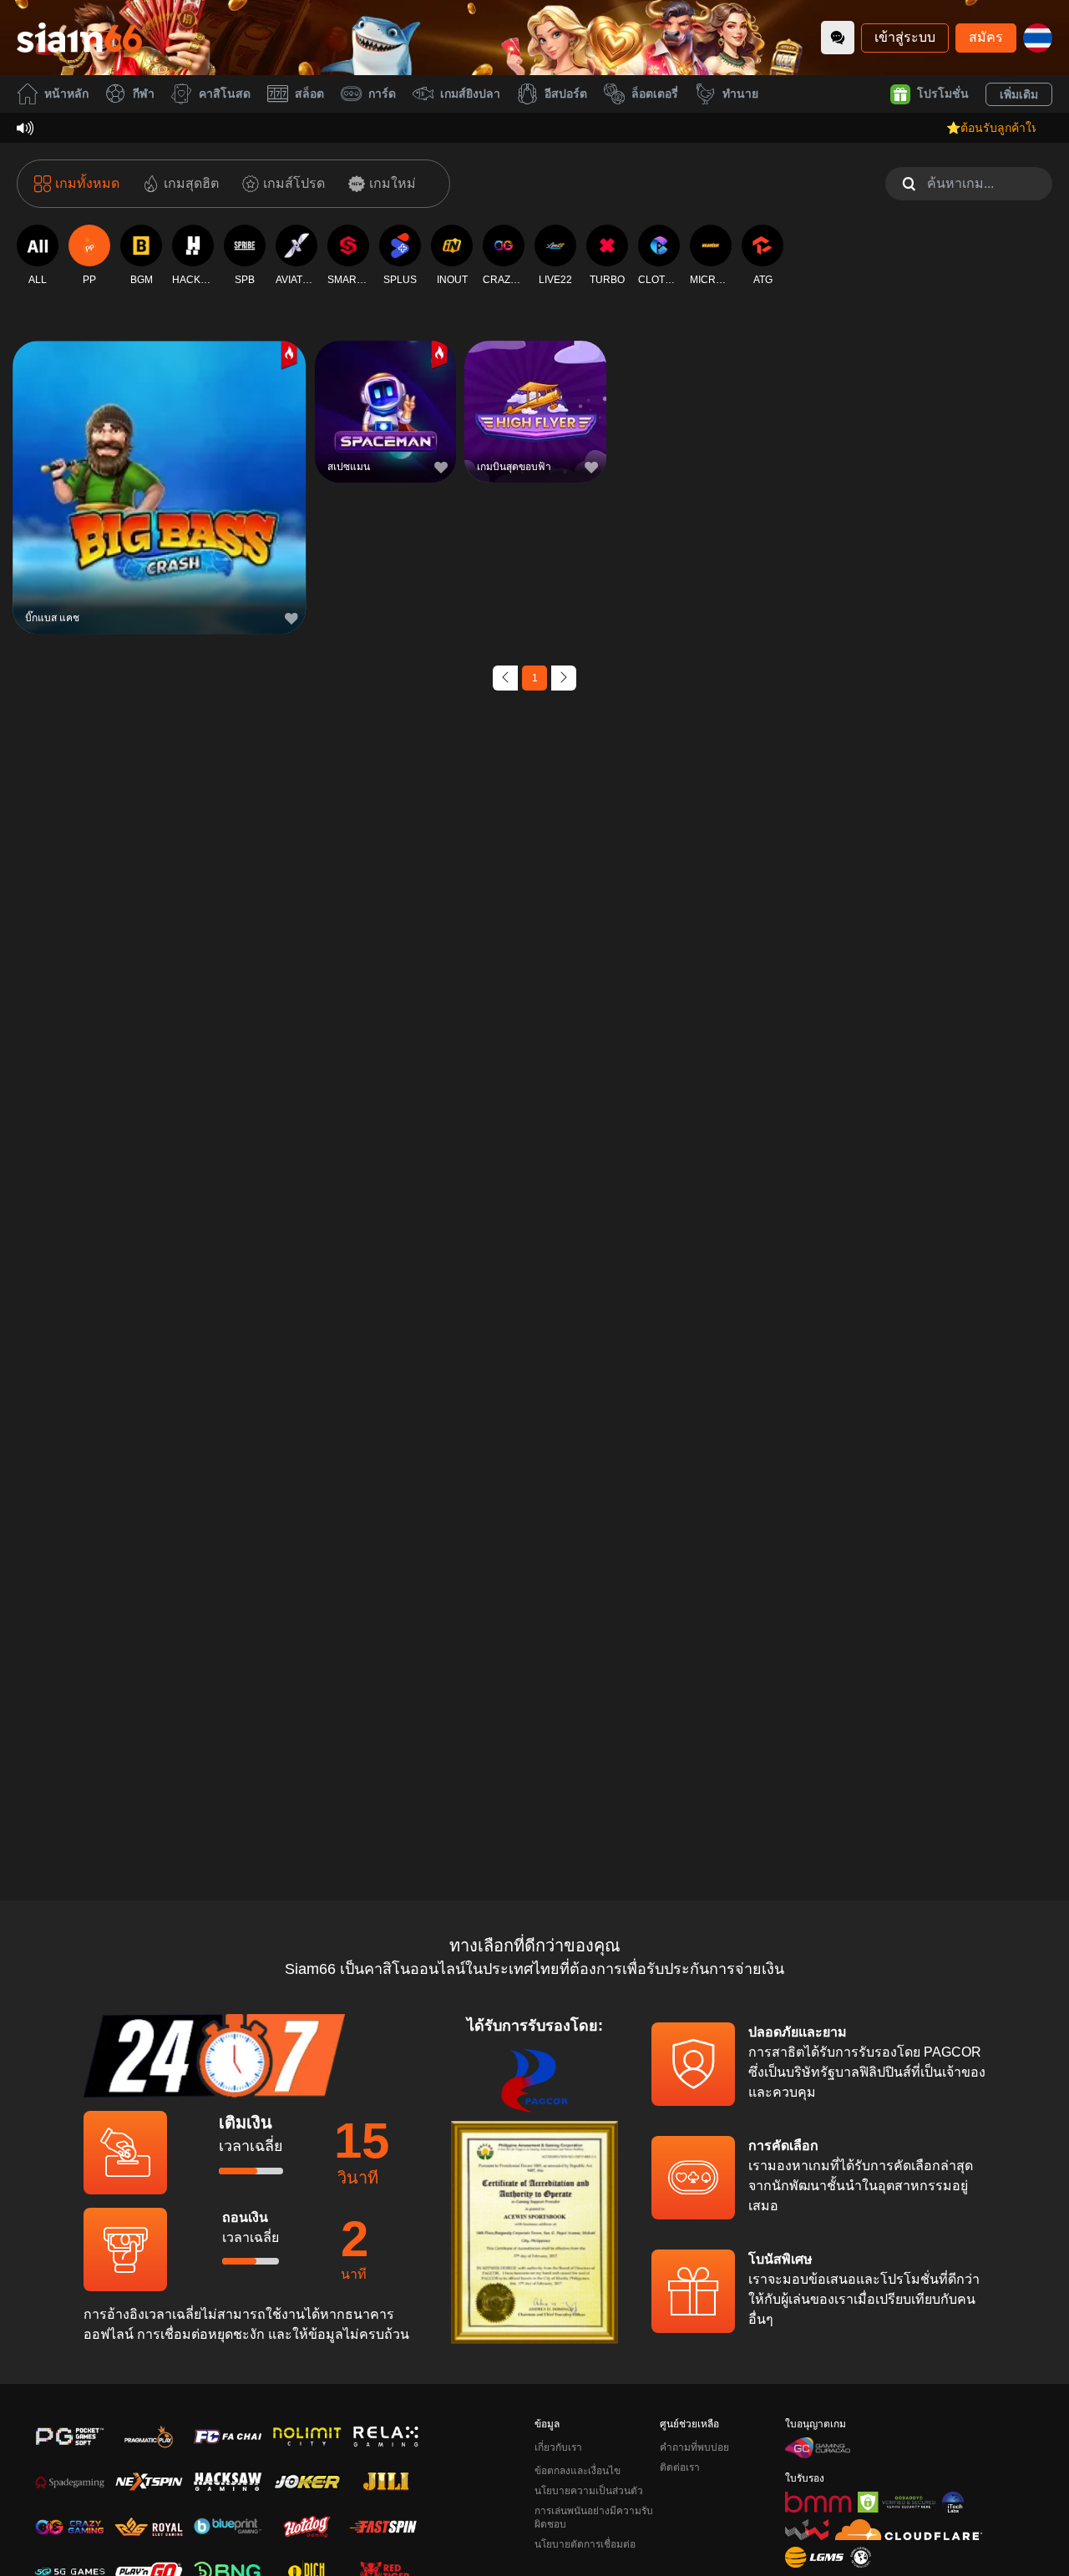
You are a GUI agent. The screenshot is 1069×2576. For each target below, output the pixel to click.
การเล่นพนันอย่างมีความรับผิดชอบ (594, 2518)
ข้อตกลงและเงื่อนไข (578, 2471)
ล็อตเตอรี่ (655, 94)
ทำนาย (740, 94)
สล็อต (309, 94)
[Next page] (564, 678)
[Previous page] (505, 678)
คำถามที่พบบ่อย (694, 2447)
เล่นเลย (160, 491)
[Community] (838, 38)
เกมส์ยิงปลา (470, 94)
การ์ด (382, 94)
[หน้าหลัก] (79, 38)
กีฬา (144, 94)
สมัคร (986, 37)
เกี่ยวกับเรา (558, 2447)
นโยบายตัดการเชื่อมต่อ (585, 2544)
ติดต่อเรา (680, 2467)
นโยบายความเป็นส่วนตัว (589, 2491)
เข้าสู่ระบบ (905, 37)
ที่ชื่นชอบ (160, 453)
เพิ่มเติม (1019, 94)
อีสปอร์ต (566, 94)
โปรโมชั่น (943, 94)
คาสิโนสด (225, 94)
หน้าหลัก (66, 94)
